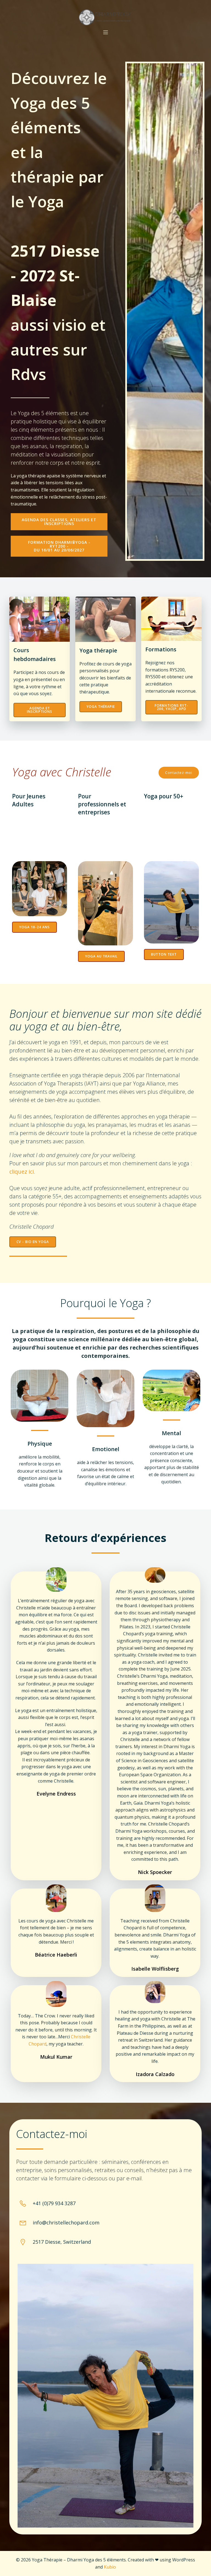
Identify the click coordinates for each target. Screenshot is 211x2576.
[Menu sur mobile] (105, 32)
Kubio (110, 2567)
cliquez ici (22, 1172)
